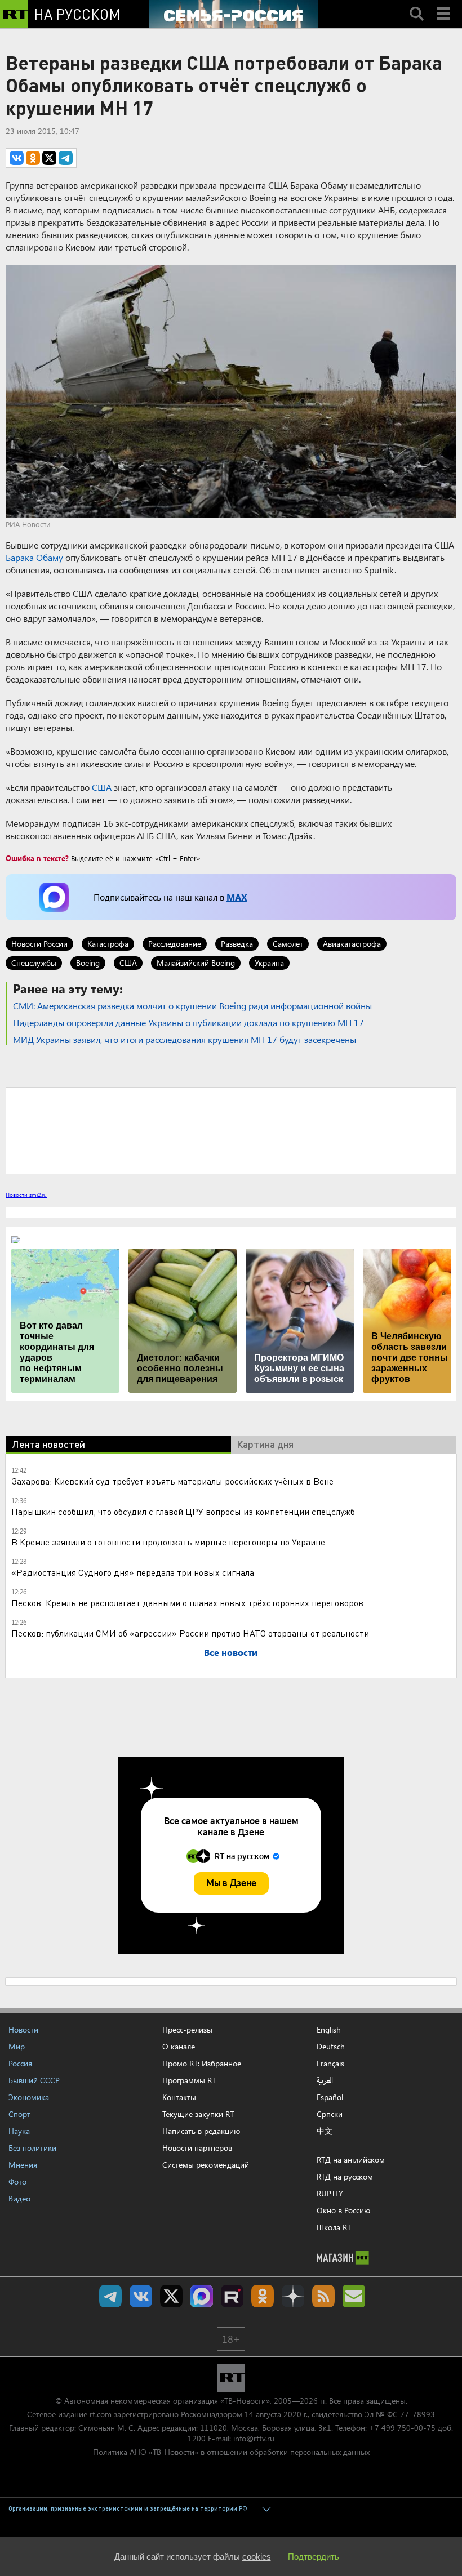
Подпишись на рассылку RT (354, 2296)
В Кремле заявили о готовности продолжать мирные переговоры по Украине (168, 1542)
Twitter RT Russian (171, 2296)
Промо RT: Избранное (202, 2063)
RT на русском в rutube (232, 2296)
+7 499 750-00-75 (402, 2428)
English (329, 2030)
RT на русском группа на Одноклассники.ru (263, 2296)
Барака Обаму (34, 557)
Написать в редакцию (201, 2131)
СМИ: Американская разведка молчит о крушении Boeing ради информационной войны (192, 1006)
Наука (19, 2131)
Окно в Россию (343, 2210)
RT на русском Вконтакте (141, 2296)
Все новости (231, 1652)
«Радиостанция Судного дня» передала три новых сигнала (133, 1572)
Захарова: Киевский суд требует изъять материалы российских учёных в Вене (172, 1481)
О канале (179, 2046)
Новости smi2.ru (26, 1195)
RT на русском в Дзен (293, 2296)
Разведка (237, 944)
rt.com (101, 2414)
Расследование (175, 944)
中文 (325, 2131)
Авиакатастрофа (352, 944)
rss (323, 2296)
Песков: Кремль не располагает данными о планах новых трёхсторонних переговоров (187, 1603)
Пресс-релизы (187, 2029)
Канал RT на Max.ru (202, 2296)
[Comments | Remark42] (231, 1130)
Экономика (29, 2097)
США (102, 787)
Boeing (88, 963)
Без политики (32, 2148)
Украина (269, 963)
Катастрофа (108, 944)
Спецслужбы (34, 963)
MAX (237, 897)
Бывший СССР (34, 2080)
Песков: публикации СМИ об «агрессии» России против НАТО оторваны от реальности (190, 1633)
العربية (325, 2080)
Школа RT (334, 2227)
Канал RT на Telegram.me (110, 2296)
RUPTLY (330, 2193)
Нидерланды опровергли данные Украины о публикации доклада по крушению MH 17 (188, 1022)
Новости (23, 2029)
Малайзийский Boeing (196, 963)
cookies (257, 2557)
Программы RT (189, 2080)
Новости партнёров (197, 2148)
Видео (19, 2198)
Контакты (179, 2097)
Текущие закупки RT (198, 2114)
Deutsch (331, 2047)
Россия (20, 2063)
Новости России (39, 944)
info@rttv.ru (254, 2438)
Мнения (23, 2165)
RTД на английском (351, 2160)
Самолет (288, 944)
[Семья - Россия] (233, 14)
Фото (17, 2181)
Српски (330, 2114)
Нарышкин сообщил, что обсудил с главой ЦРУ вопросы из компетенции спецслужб (183, 1511)
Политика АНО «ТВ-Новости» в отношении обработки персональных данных (231, 2452)
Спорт (19, 2114)
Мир (17, 2046)
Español (330, 2097)
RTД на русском (345, 2176)
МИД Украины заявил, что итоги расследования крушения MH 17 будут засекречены (185, 1039)
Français (330, 2064)
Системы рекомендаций (206, 2165)
